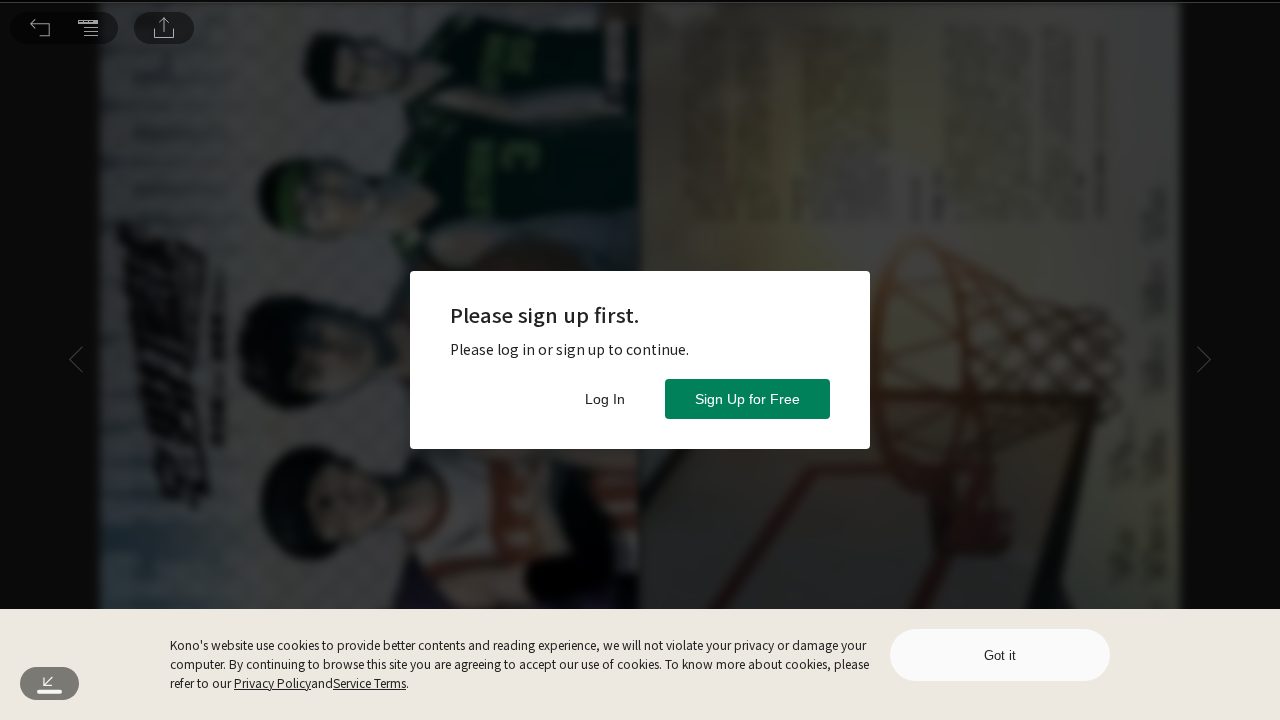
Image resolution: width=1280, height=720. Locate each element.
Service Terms (369, 682)
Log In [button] (605, 399)
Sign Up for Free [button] (747, 399)
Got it (1000, 655)
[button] (40, 28)
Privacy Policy (272, 682)
